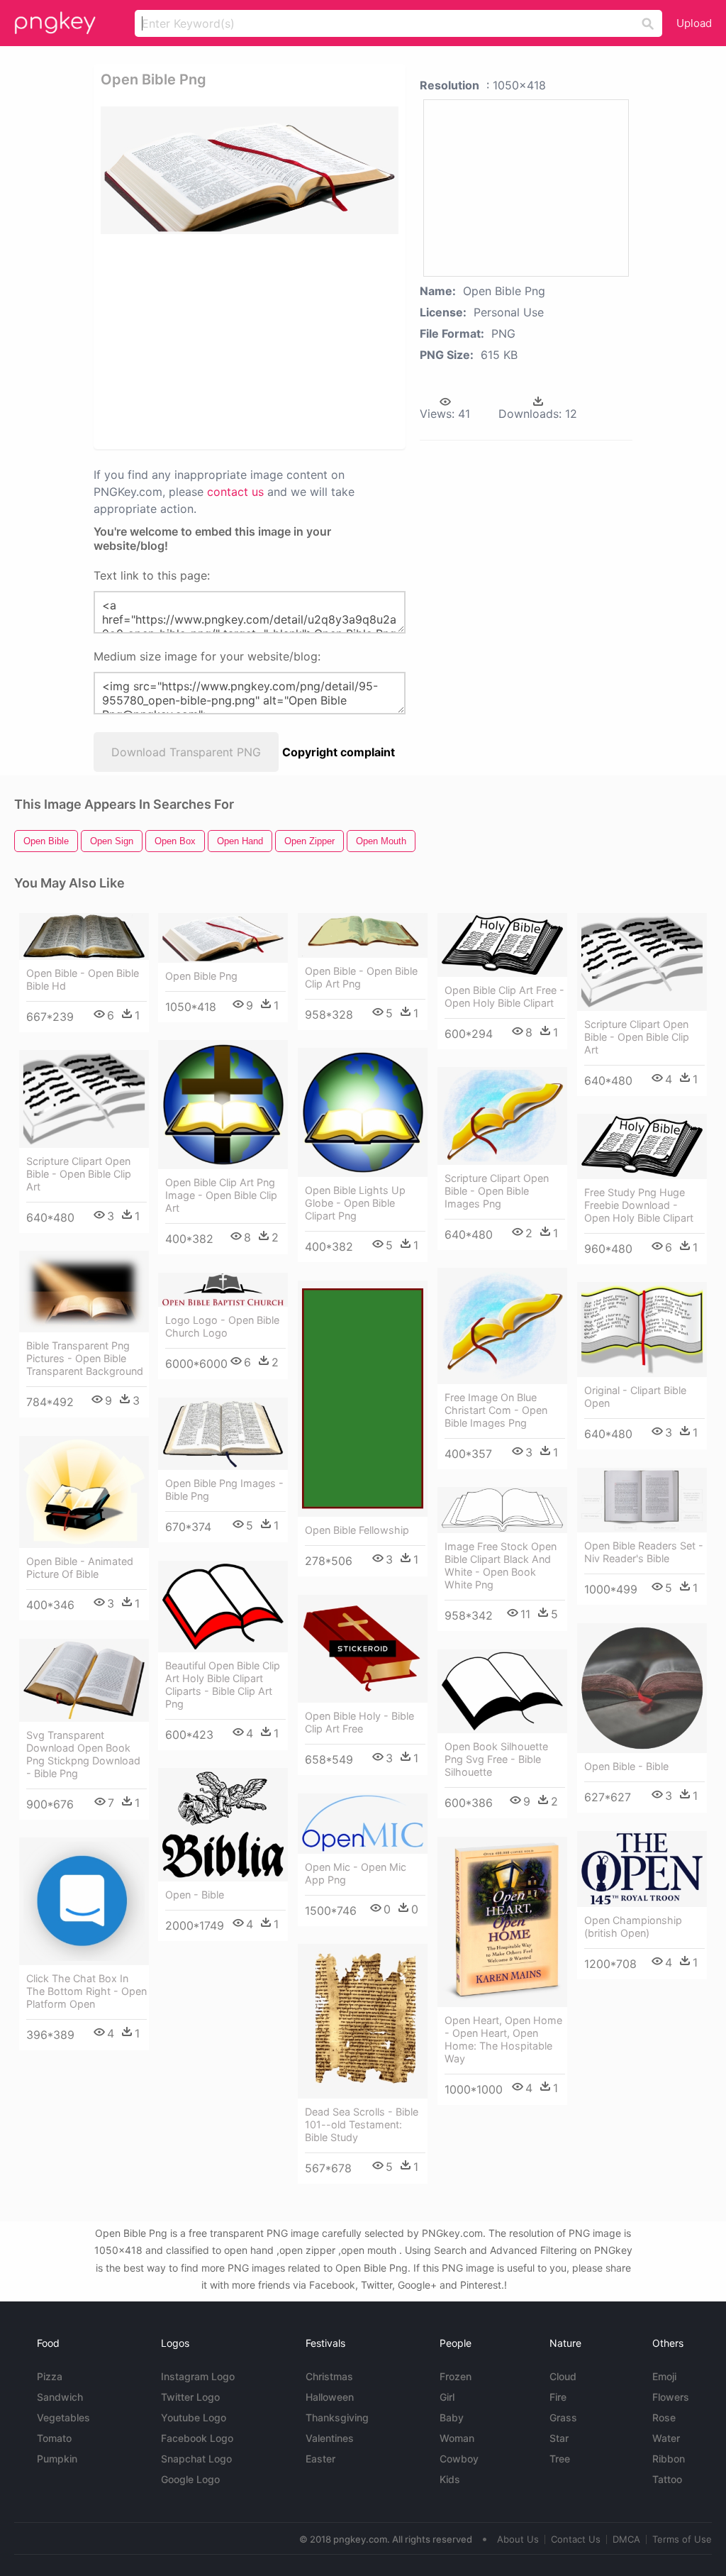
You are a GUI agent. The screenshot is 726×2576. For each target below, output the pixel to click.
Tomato (54, 2438)
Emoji (664, 2376)
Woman (457, 2438)
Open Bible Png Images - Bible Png (224, 1489)
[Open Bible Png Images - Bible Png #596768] (223, 1434)
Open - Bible (195, 1895)
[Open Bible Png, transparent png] (250, 170)
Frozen (456, 2376)
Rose (664, 2417)
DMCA (626, 2539)
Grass (563, 2417)
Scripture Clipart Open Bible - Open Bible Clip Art (637, 1037)
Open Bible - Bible (626, 1766)
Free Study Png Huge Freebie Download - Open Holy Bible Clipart (639, 1205)
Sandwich (60, 2397)
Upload (694, 23)
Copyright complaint (339, 752)
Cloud (563, 2376)
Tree (560, 2459)
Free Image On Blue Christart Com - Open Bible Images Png (496, 1410)
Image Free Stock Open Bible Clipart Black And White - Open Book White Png (501, 1565)
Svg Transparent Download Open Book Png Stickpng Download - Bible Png (83, 1754)
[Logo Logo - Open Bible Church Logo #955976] (223, 1290)
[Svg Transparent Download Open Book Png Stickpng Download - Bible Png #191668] (84, 1680)
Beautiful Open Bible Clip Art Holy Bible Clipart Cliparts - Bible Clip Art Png (223, 1685)
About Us (518, 2539)
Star (559, 2438)
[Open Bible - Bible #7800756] (642, 1688)
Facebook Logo (197, 2438)
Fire (558, 2397)
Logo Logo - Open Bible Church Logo (222, 1326)
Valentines (330, 2438)
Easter (320, 2459)
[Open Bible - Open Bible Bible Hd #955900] (84, 936)
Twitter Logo (190, 2397)
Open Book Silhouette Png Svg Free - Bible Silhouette (496, 1759)
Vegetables (63, 2417)
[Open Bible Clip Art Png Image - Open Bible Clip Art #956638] (223, 1105)
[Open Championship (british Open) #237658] (642, 1869)
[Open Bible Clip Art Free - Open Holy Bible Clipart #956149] (502, 945)
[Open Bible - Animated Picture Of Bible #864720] (84, 1492)
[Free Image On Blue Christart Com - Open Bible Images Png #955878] (502, 1326)
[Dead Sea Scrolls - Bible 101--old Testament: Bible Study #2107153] (363, 2021)
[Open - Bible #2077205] (223, 1825)
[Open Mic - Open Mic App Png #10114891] (363, 1823)
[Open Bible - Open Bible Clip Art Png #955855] (363, 935)
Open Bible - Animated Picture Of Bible (80, 1568)
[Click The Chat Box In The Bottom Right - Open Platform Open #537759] (84, 1901)
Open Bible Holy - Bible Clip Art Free (359, 1722)
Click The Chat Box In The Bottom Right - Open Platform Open (86, 1991)
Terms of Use (682, 2539)
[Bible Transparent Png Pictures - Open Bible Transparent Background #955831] (84, 1292)
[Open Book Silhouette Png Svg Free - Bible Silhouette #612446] (502, 1691)
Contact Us (576, 2539)
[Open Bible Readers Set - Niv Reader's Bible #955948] (642, 1500)
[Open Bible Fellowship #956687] (363, 1399)
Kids (450, 2479)
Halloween (330, 2397)
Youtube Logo (194, 2417)
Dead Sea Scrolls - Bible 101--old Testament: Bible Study (362, 2124)
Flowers (671, 2397)
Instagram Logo (198, 2376)
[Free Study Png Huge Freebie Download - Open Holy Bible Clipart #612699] (642, 1146)
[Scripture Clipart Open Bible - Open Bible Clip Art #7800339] (84, 1099)
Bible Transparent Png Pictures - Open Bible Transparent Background (85, 1358)
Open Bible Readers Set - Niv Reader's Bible (644, 1552)
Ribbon (669, 2459)
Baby (452, 2417)
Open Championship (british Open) (633, 1927)
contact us (235, 492)
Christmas (329, 2376)
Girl (447, 2397)
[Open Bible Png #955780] (223, 938)
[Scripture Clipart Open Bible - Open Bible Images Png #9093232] (502, 1116)
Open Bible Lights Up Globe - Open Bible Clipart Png (355, 1203)
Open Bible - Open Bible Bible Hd (83, 979)
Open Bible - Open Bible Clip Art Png (361, 977)
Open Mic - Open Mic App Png (356, 1873)
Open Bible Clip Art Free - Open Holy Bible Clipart (504, 996)
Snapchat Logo (196, 2459)
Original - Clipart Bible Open (635, 1397)
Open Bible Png (201, 976)
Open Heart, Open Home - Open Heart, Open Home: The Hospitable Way (503, 2039)
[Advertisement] (318, 341)
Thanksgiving (337, 2417)
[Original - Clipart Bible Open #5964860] (642, 1330)
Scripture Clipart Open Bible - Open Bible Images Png (497, 1191)
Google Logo (190, 2479)
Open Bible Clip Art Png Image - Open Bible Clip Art (221, 1195)
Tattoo (667, 2479)
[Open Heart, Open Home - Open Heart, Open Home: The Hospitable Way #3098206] (502, 1922)
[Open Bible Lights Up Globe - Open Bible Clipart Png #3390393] (363, 1112)
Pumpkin (57, 2459)
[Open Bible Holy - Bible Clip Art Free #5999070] (363, 1649)
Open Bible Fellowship (357, 1530)
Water (666, 2438)
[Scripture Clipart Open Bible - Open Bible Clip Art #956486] (642, 962)
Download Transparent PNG (186, 752)
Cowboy (459, 2459)
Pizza (50, 2376)
